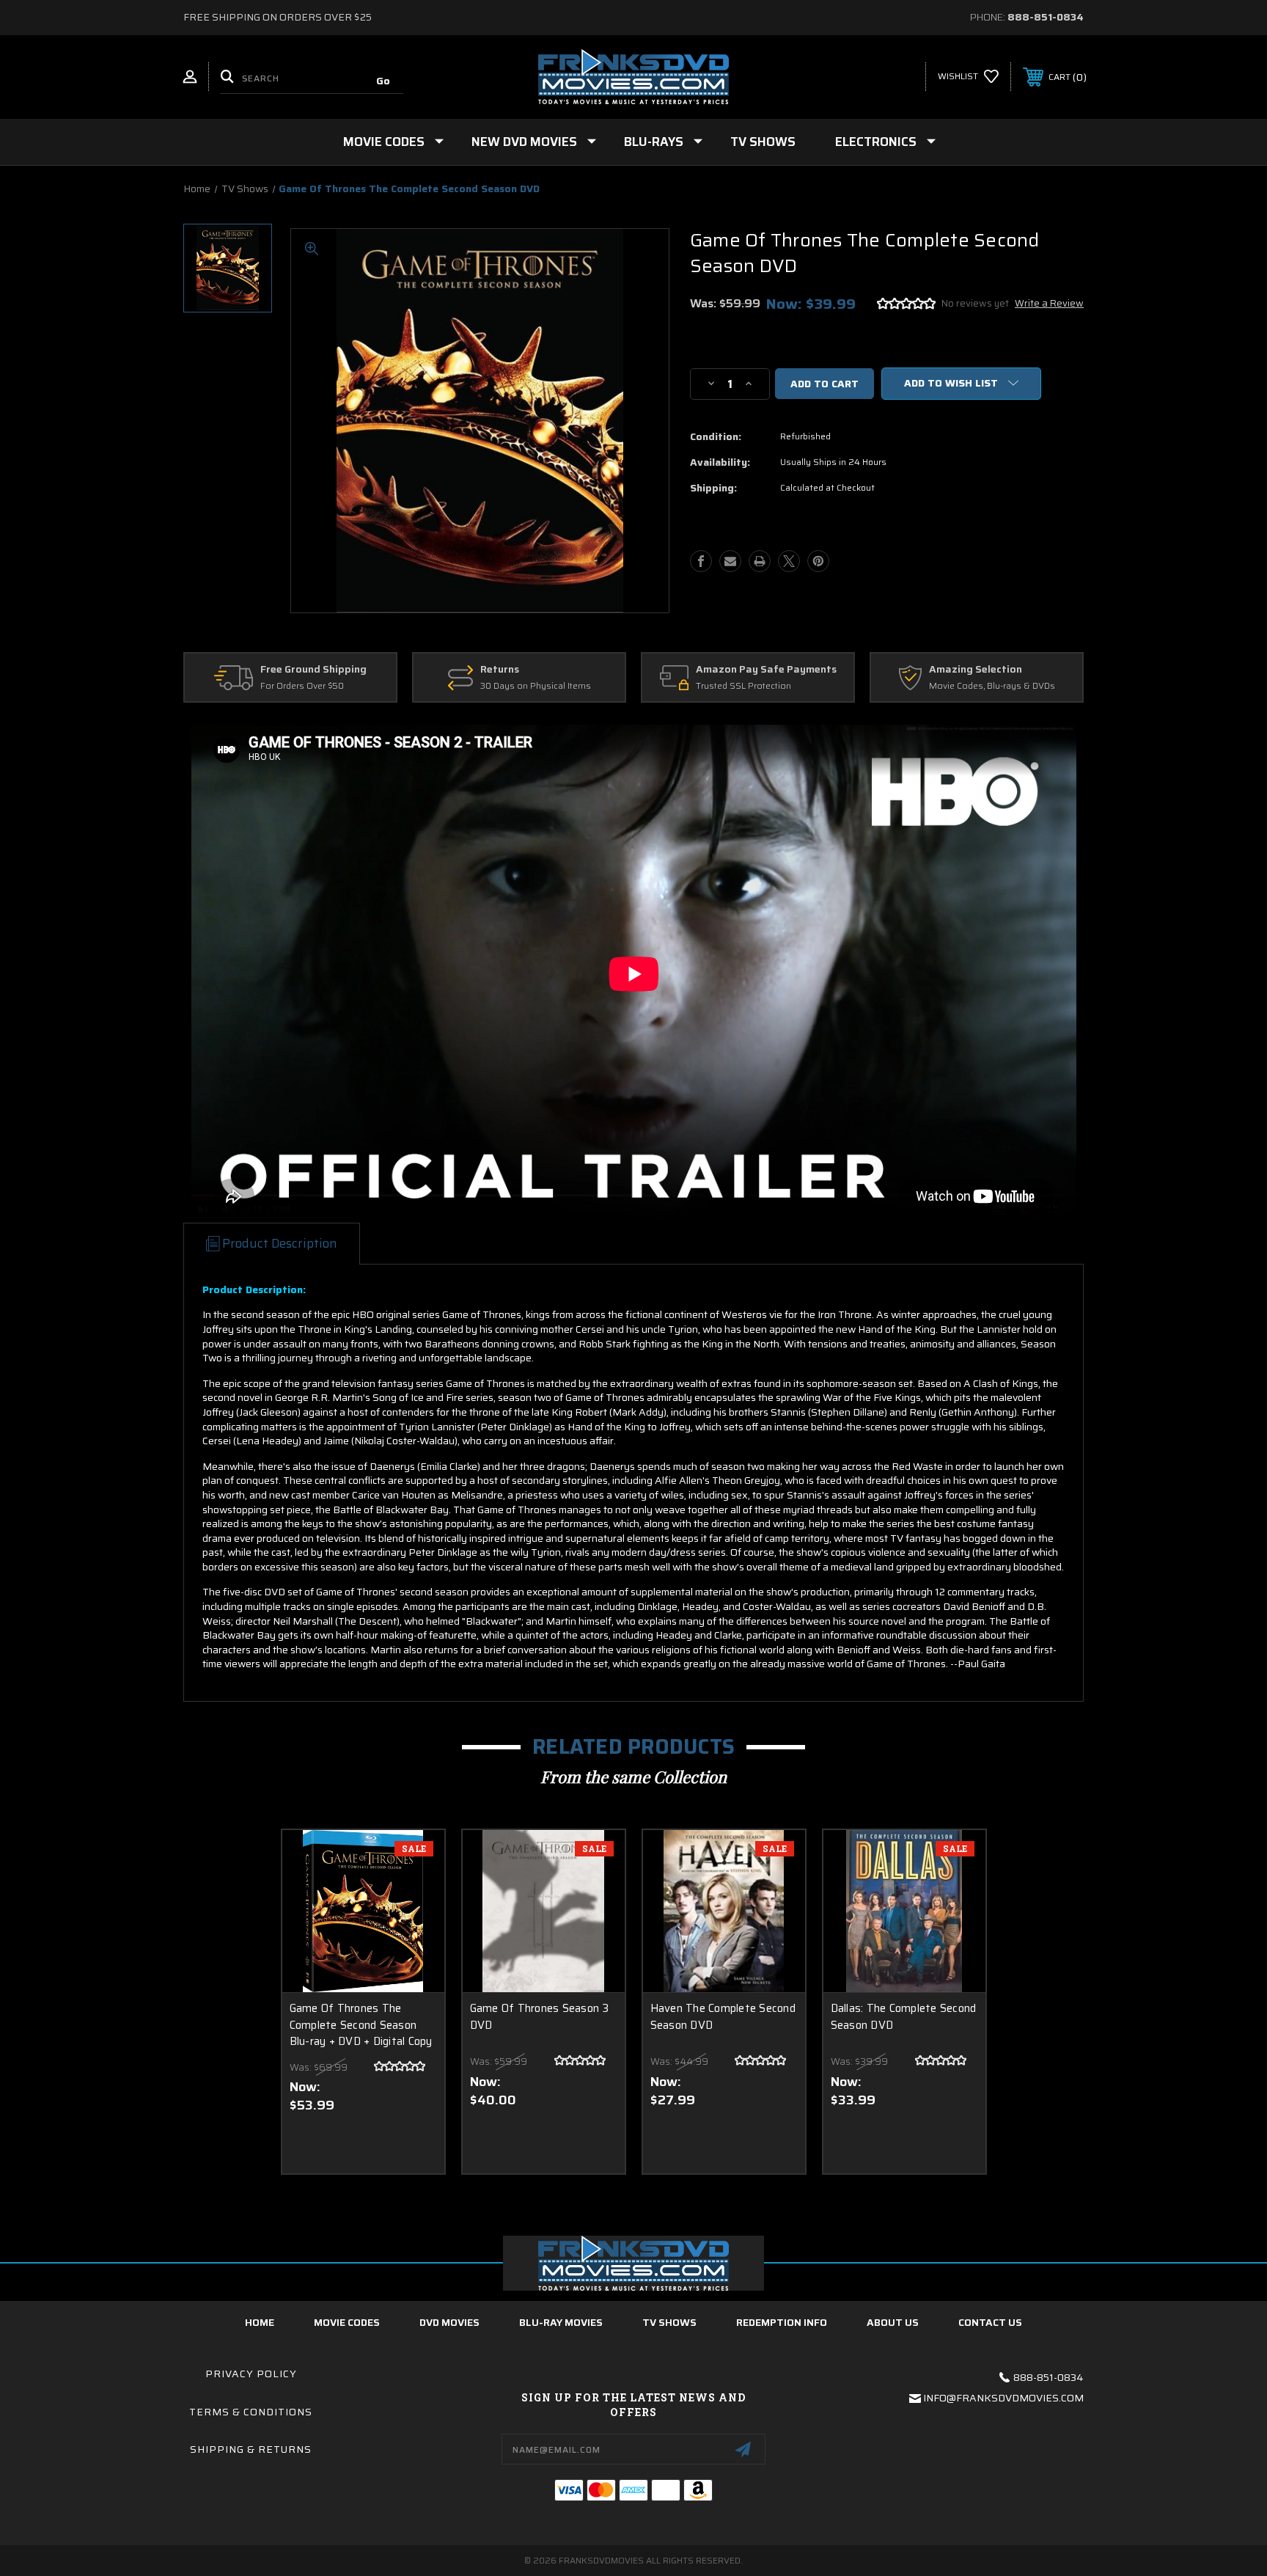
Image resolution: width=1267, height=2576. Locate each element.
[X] (789, 561)
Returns (500, 670)
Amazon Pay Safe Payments (766, 670)
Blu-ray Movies (561, 2322)
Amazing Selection (976, 670)
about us (893, 2322)
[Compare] (415, 1935)
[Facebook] (701, 561)
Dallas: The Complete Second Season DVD (904, 2017)
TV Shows (763, 142)
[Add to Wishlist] (415, 1897)
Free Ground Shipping (313, 670)
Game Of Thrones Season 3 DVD (540, 2017)
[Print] (760, 561)
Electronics (876, 142)
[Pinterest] (818, 561)
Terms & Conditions (251, 2412)
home (260, 2322)
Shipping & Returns (251, 2449)
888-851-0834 (1046, 17)
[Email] (730, 561)
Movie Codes (384, 142)
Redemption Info (782, 2322)
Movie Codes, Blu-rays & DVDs (992, 686)
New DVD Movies (524, 142)
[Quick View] (415, 1860)
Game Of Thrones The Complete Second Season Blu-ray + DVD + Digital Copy (361, 2025)
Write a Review (1049, 303)
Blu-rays (654, 142)
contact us (990, 2322)
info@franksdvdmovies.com (1003, 2398)
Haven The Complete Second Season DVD (723, 2017)
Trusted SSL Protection (743, 686)
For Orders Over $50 (302, 686)
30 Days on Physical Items (536, 686)
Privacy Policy (251, 2374)
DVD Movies (449, 2322)
